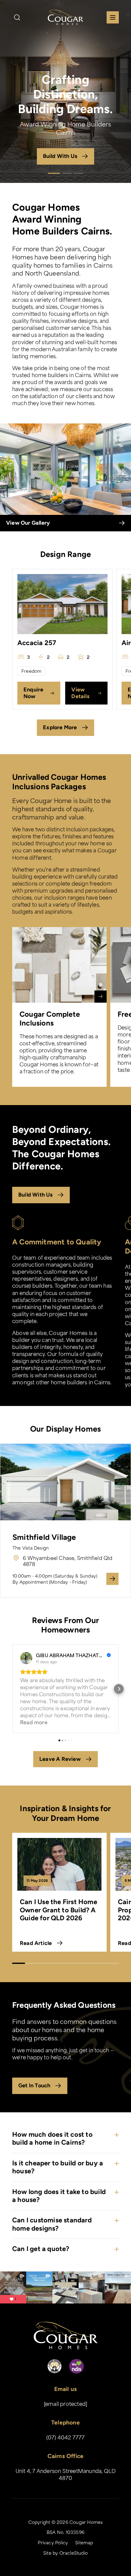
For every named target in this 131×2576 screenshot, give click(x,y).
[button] (12, 1689)
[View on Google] (26, 1658)
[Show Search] (17, 17)
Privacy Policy (53, 2542)
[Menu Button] (113, 17)
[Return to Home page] (65, 17)
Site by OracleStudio (65, 2553)
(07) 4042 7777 (66, 2437)
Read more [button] (34, 1722)
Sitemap (84, 2542)
